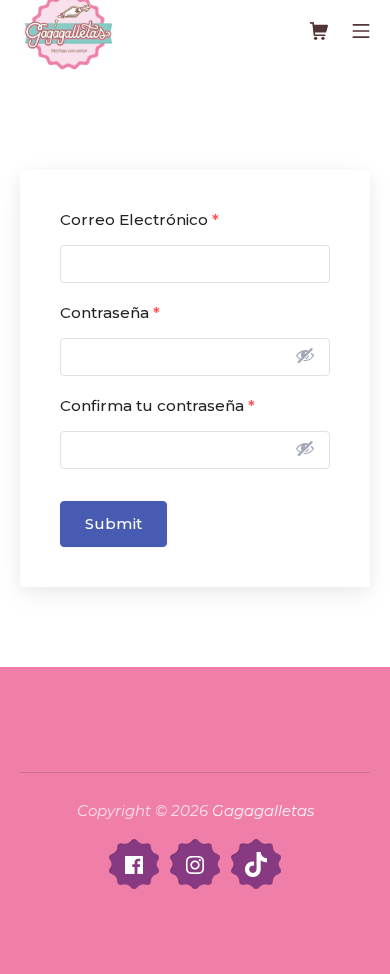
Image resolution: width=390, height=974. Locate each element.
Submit (113, 523)
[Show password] (305, 355)
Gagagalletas (263, 810)
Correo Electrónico (139, 219)
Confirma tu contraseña (157, 405)
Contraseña (110, 312)
